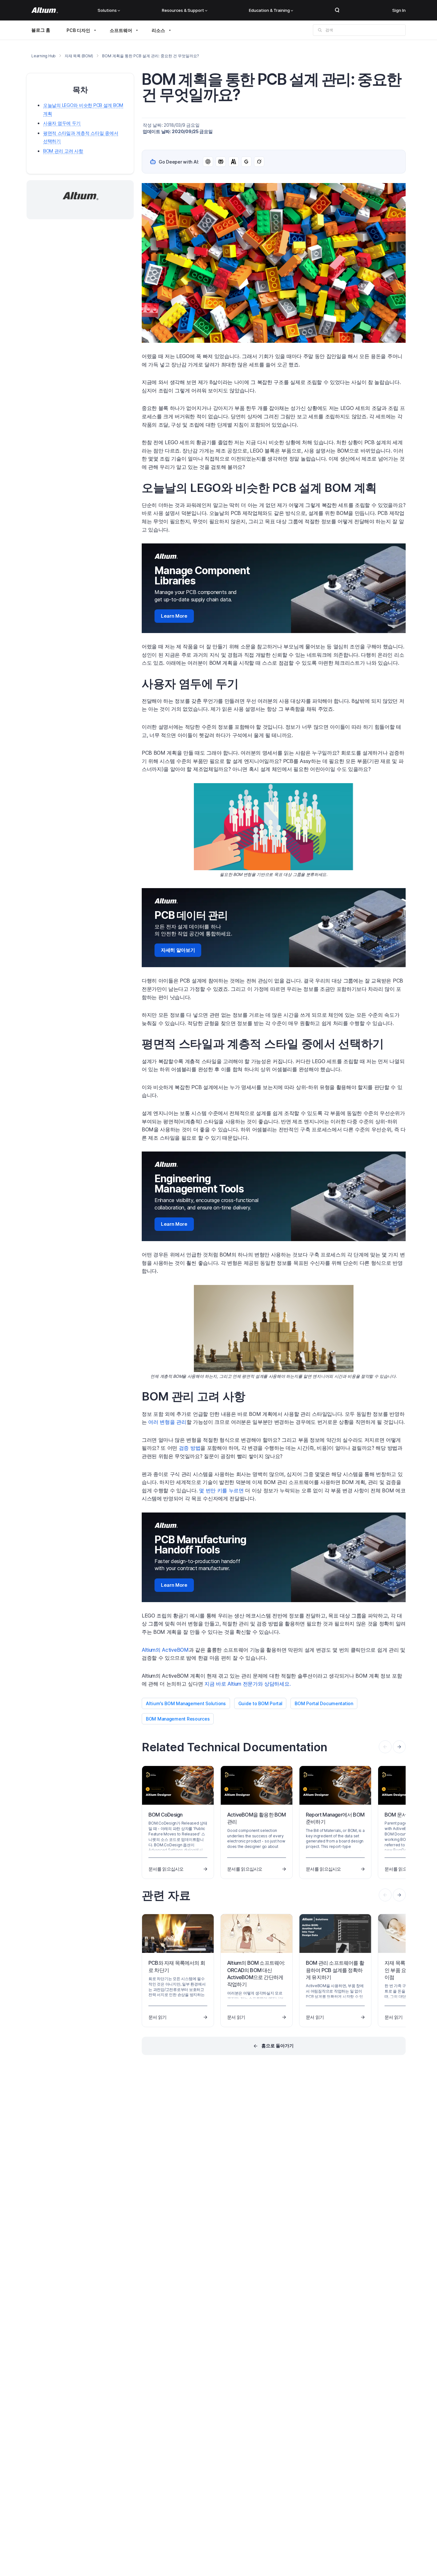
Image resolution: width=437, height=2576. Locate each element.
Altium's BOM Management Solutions (186, 1703)
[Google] (246, 162)
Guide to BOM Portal (260, 1703)
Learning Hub (44, 56)
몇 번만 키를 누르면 (221, 1490)
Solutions (107, 10)
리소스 (158, 30)
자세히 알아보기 (178, 950)
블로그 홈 (41, 30)
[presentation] (399, 1747)
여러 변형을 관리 (167, 1422)
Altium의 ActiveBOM (165, 1650)
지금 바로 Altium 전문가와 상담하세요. (247, 1684)
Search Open (337, 10)
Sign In (399, 10)
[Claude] (234, 162)
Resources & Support (183, 10)
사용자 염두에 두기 (62, 123)
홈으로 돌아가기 (278, 2046)
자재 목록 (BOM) (79, 56)
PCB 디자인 (78, 30)
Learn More (174, 616)
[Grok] (259, 162)
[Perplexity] (221, 162)
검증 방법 (190, 1448)
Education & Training (269, 10)
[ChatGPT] (208, 162)
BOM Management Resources (178, 1719)
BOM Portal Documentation (324, 1703)
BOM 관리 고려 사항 (63, 151)
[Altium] (45, 10)
